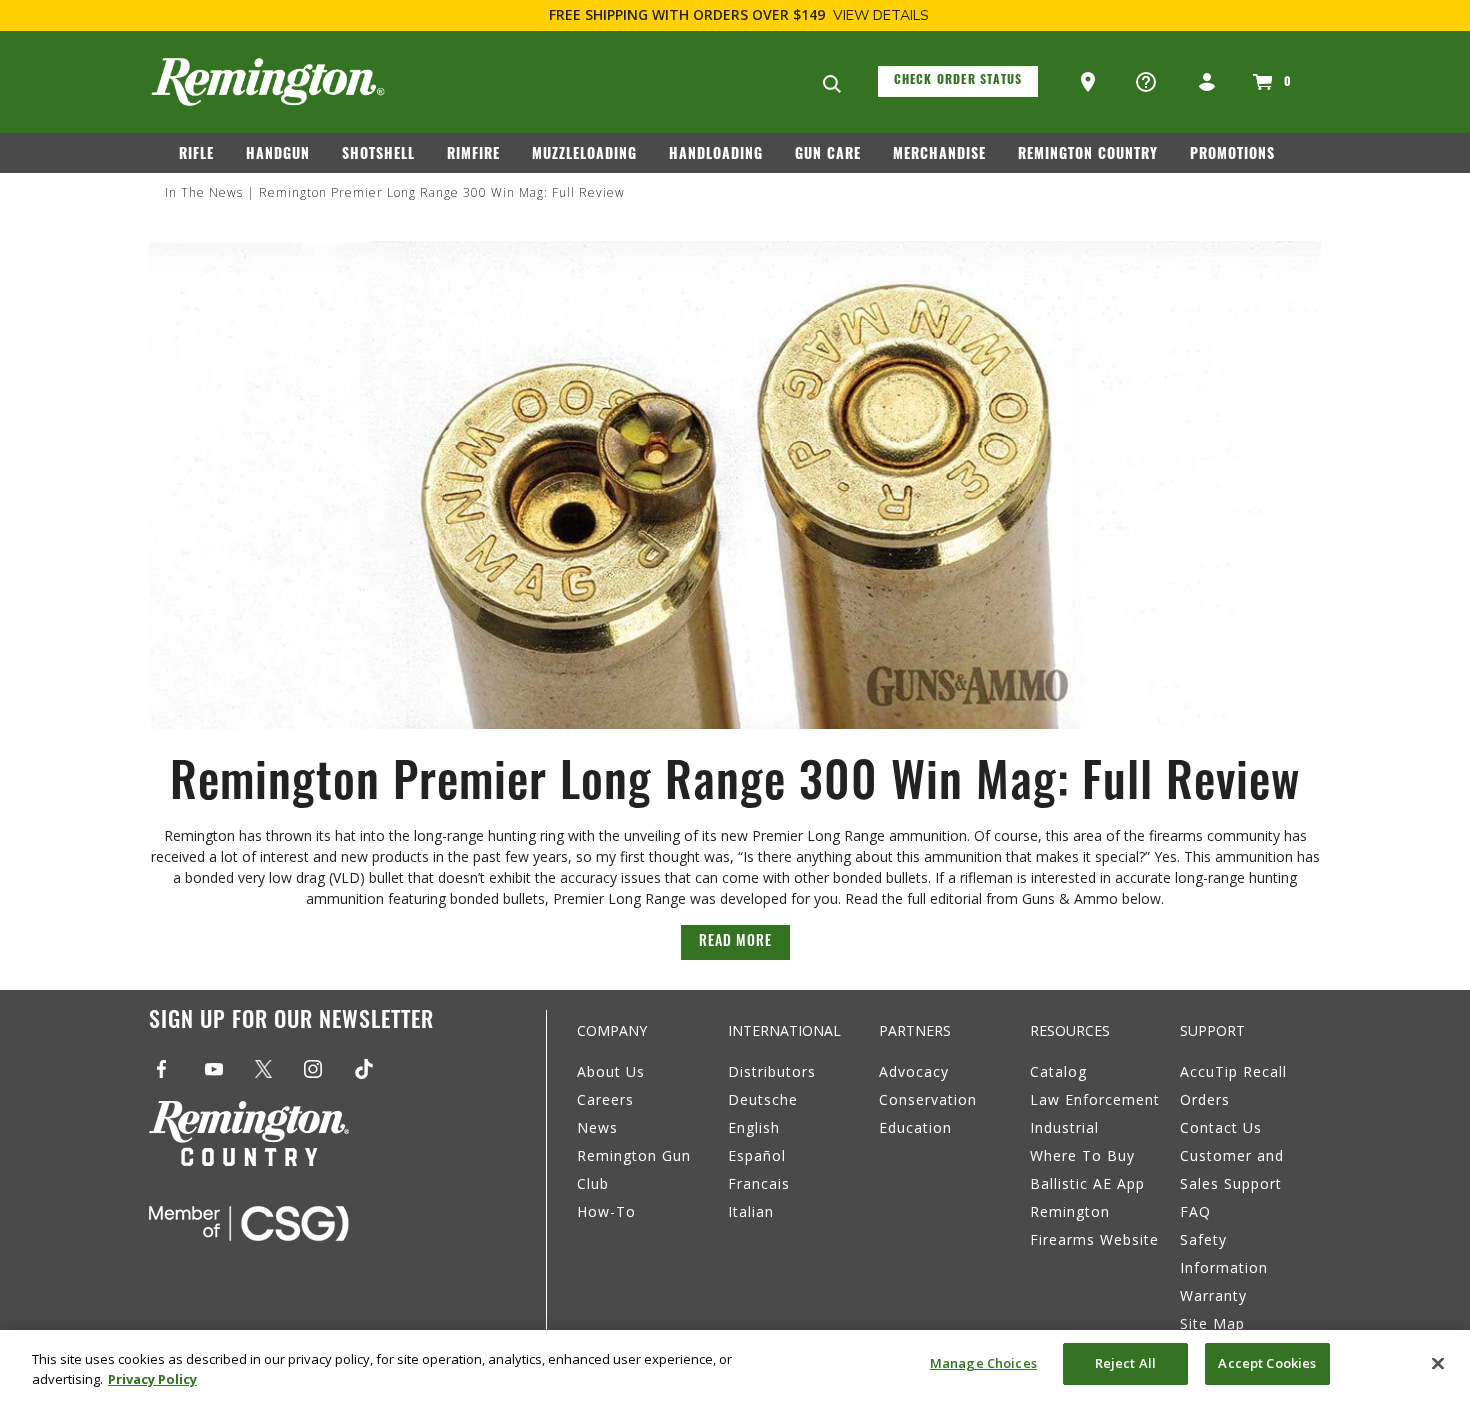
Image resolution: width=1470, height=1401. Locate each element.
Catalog (1058, 1071)
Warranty (1213, 1295)
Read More (735, 942)
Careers (605, 1099)
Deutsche (763, 1099)
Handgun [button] (278, 155)
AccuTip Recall (1233, 1071)
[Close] (1438, 1363)
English (754, 1127)
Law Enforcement (1095, 1099)
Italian (751, 1211)
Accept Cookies (1267, 1363)
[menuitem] (204, 159)
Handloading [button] (716, 155)
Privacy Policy (152, 1379)
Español (757, 1155)
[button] (1090, 83)
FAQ (1195, 1211)
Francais (759, 1183)
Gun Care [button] (828, 155)
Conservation (928, 1099)
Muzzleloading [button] (584, 155)
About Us (611, 1071)
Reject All (1125, 1363)
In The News (204, 192)
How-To (606, 1211)
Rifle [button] (196, 155)
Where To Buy (1082, 1155)
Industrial (1064, 1127)
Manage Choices (983, 1363)
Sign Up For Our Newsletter (291, 1022)
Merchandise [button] (939, 155)
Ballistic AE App (1087, 1183)
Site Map (1212, 1323)
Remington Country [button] (1088, 155)
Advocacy (914, 1071)
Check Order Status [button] (958, 81)
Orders (1205, 1099)
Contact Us (1221, 1127)
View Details (881, 15)
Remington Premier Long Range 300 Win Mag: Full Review (442, 192)
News (597, 1127)
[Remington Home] (268, 82)
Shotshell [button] (378, 155)
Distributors (772, 1071)
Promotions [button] (1232, 155)
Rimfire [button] (473, 155)
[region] (735, 1365)
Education (915, 1127)
